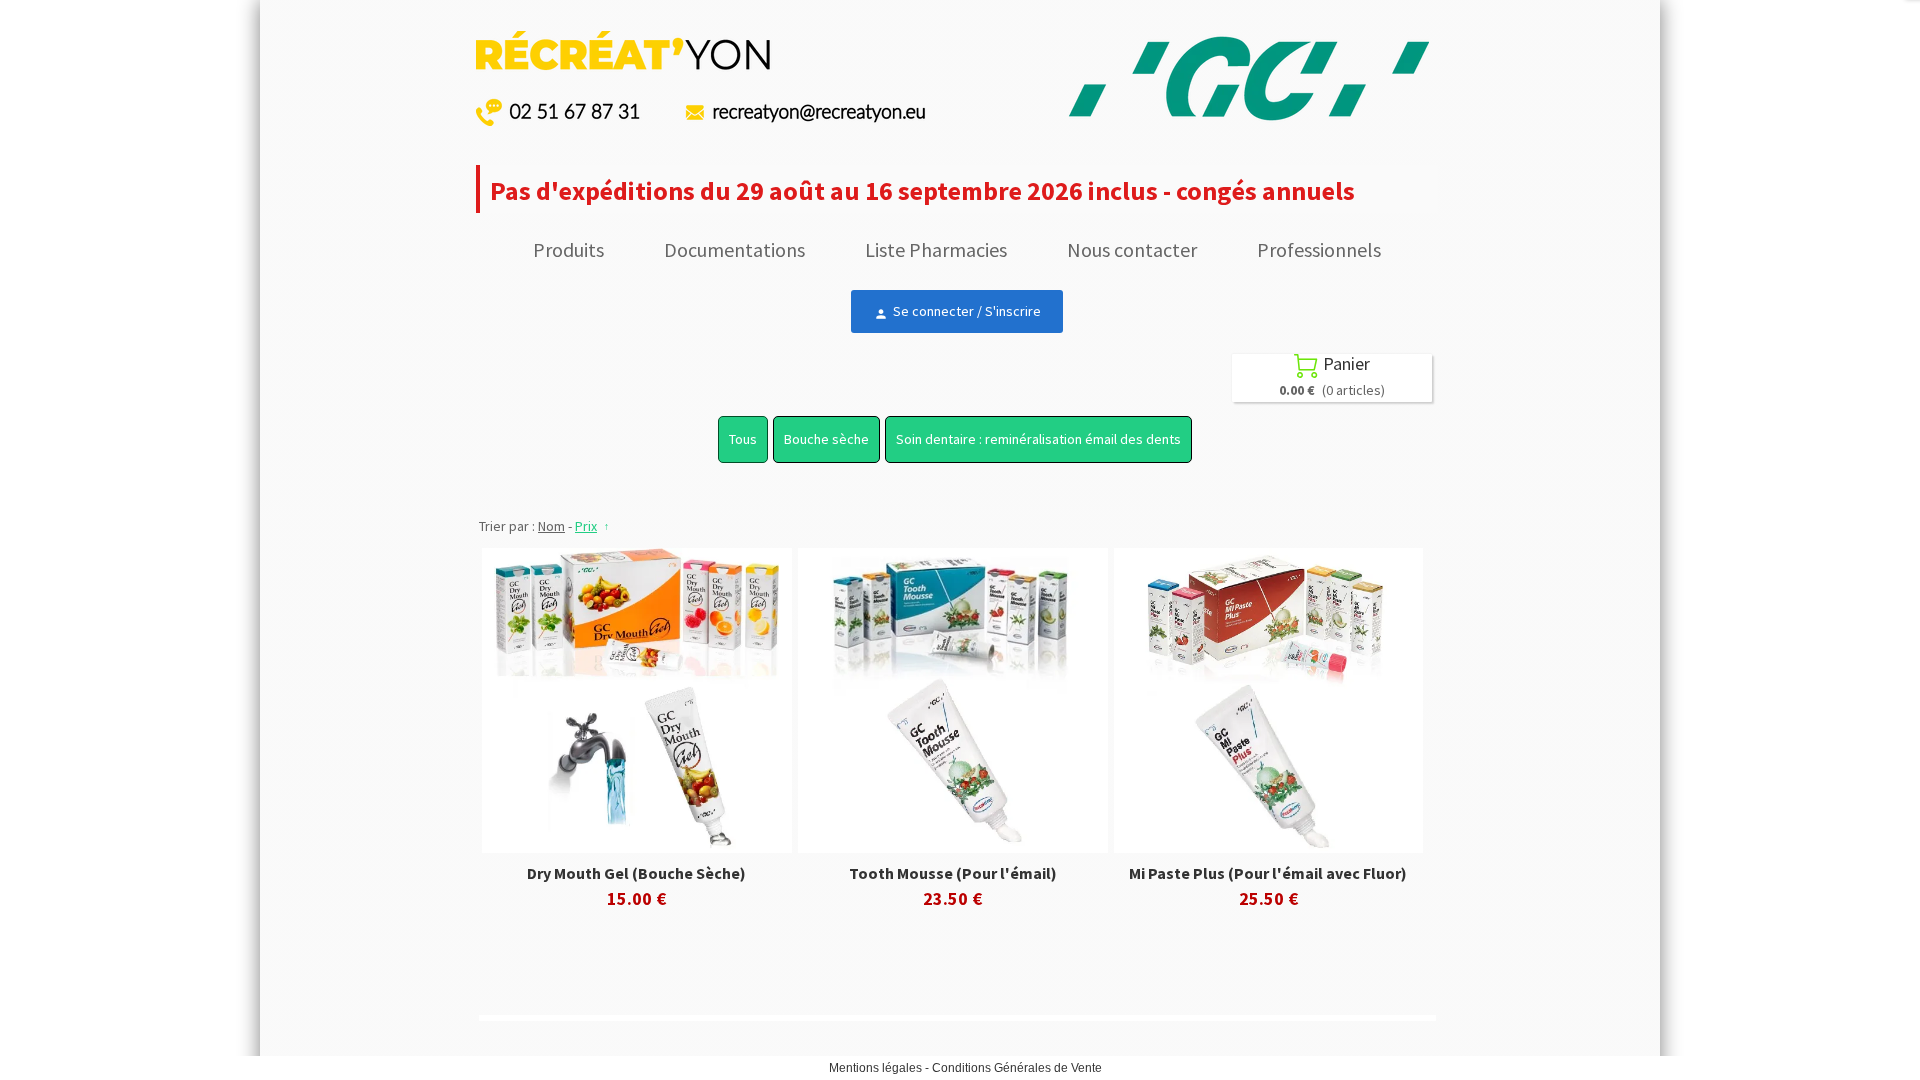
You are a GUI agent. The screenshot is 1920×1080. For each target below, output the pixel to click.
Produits (568, 249)
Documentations (734, 249)
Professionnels (1319, 249)
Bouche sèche (826, 439)
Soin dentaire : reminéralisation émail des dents (1038, 439)
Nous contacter (1132, 249)
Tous (743, 439)
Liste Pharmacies (936, 249)
